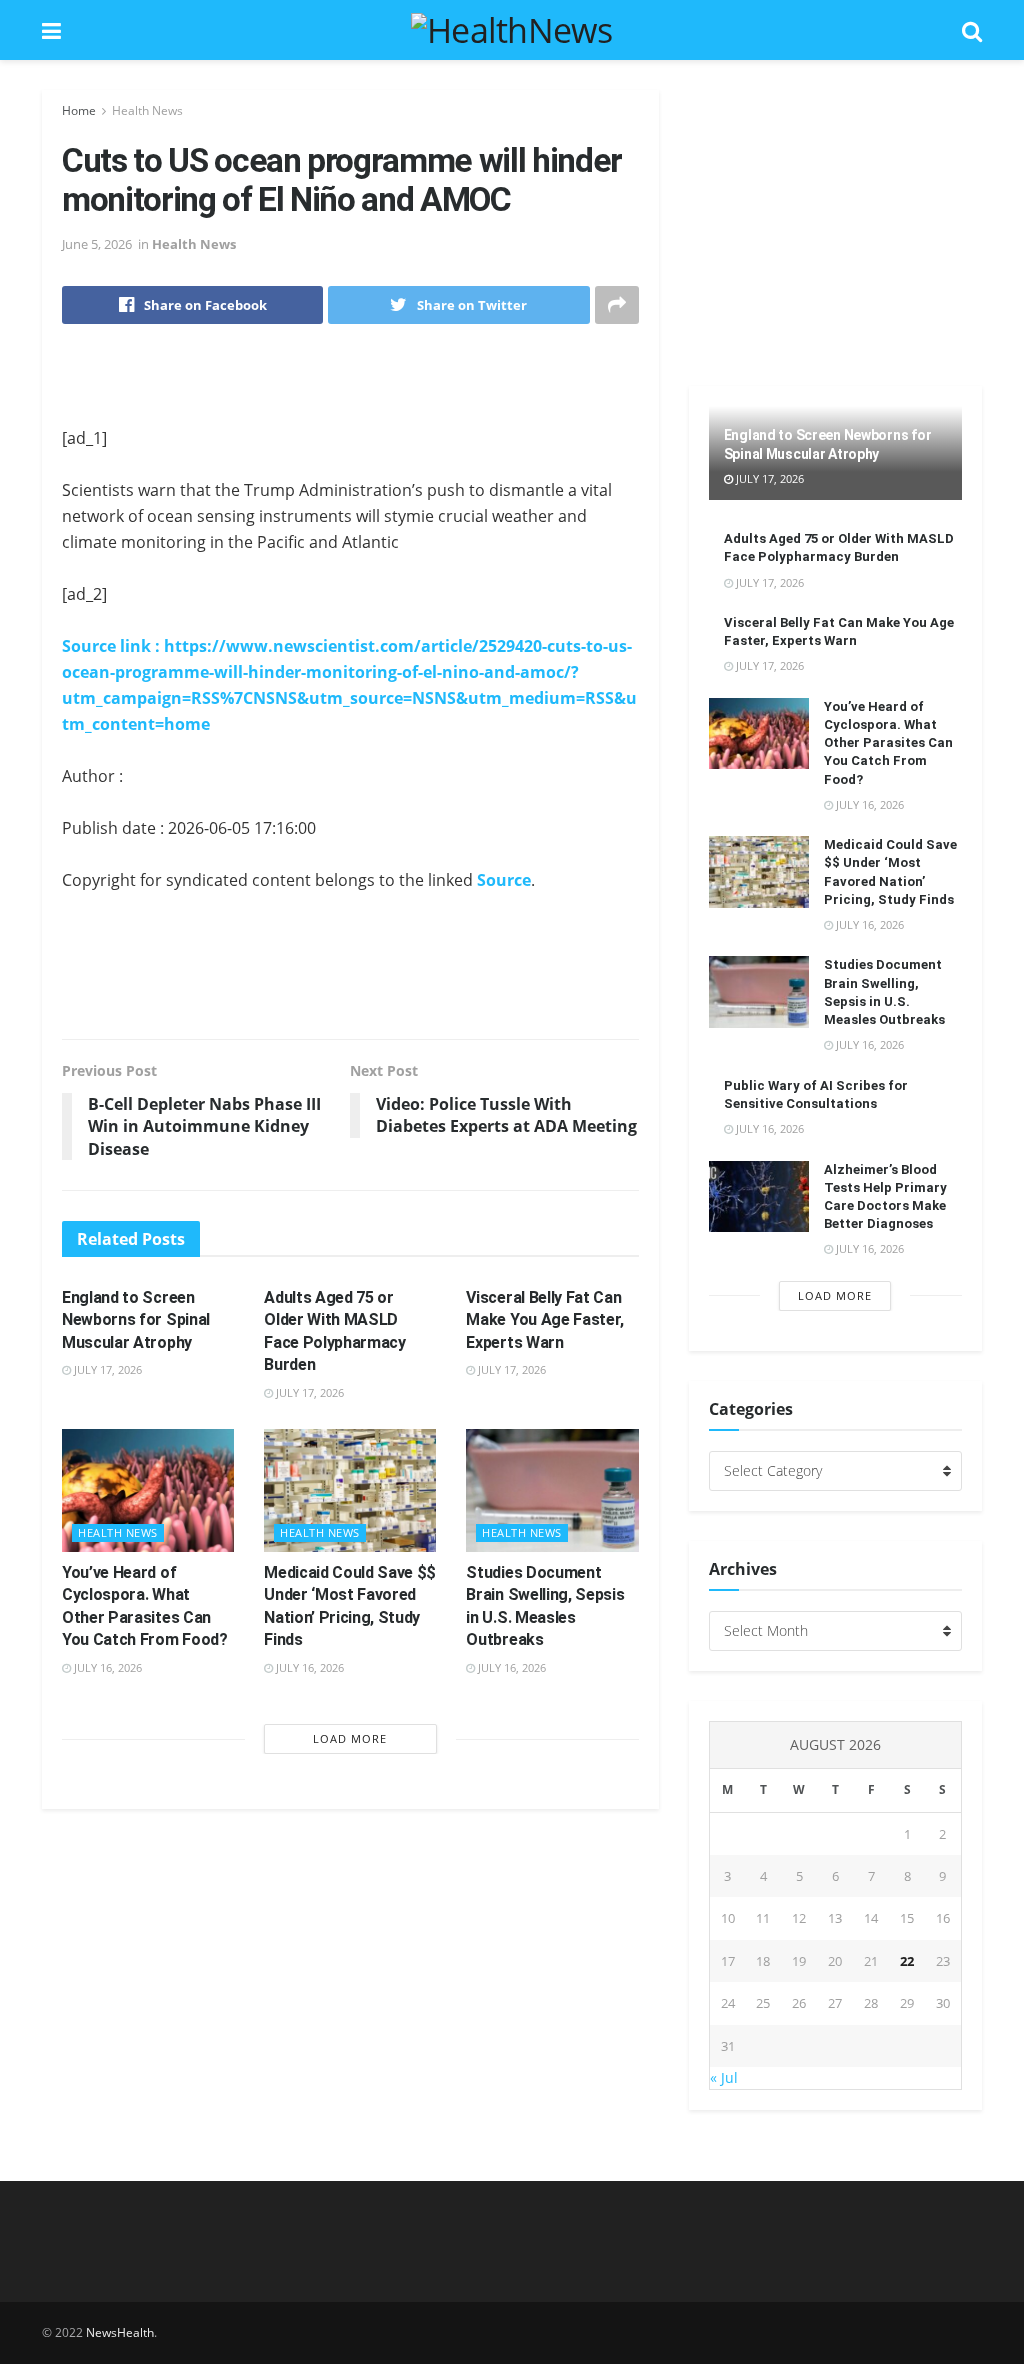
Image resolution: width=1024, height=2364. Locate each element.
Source (504, 880)
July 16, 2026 (106, 1667)
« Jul (724, 2077)
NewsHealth (120, 2332)
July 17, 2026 (106, 1369)
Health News (147, 110)
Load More (350, 1738)
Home (79, 110)
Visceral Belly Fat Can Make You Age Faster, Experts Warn (545, 1320)
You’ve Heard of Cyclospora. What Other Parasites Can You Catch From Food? (888, 743)
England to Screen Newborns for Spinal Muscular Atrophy (136, 1320)
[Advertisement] (350, 389)
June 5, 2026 (97, 244)
